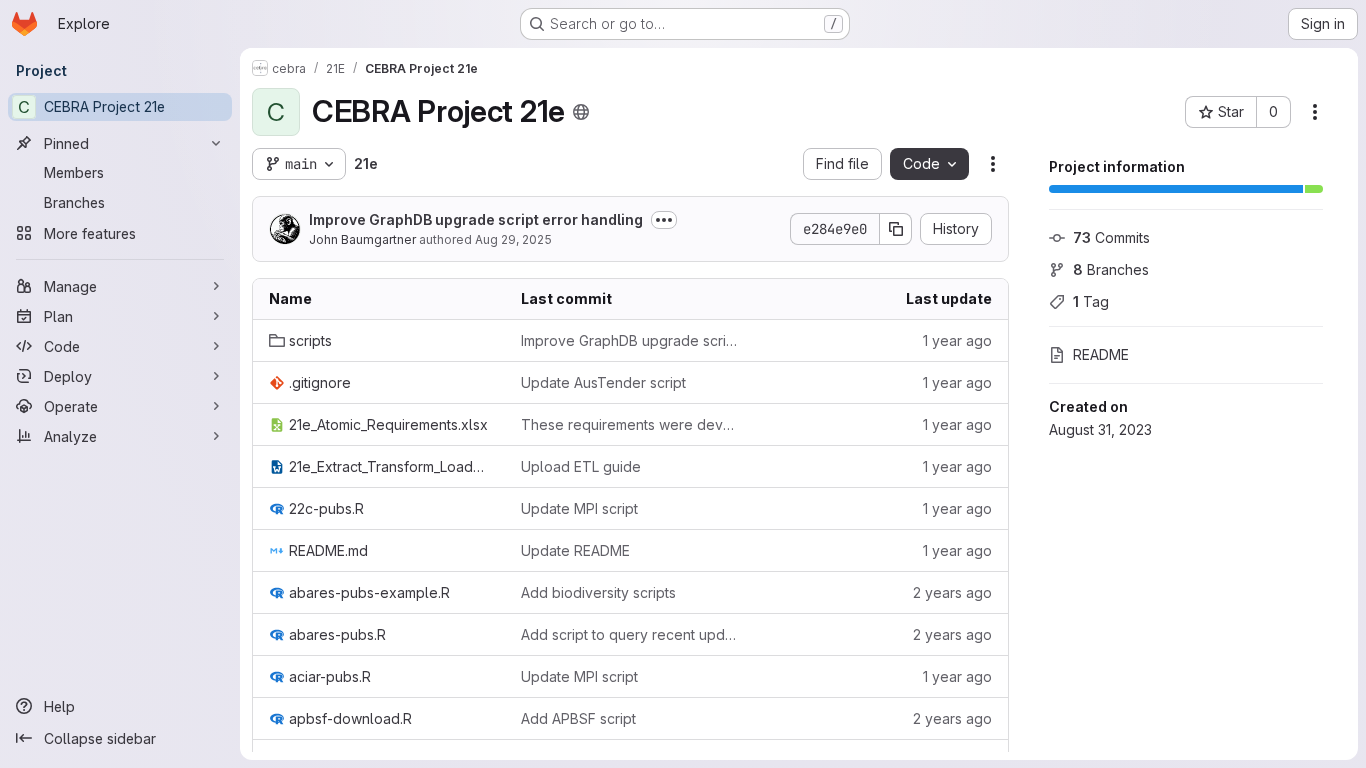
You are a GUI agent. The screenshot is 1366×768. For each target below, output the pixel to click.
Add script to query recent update (631, 634)
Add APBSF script (578, 718)
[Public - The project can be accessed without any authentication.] (581, 112)
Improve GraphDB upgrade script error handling (476, 219)
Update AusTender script (603, 382)
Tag (1091, 301)
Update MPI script (579, 508)
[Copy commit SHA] (896, 229)
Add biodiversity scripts (598, 592)
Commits (1111, 237)
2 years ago (952, 592)
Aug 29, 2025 (513, 239)
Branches (1111, 269)
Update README (575, 550)
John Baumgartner (362, 239)
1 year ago (957, 340)
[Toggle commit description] (664, 220)
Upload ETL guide (581, 466)
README (1101, 354)
